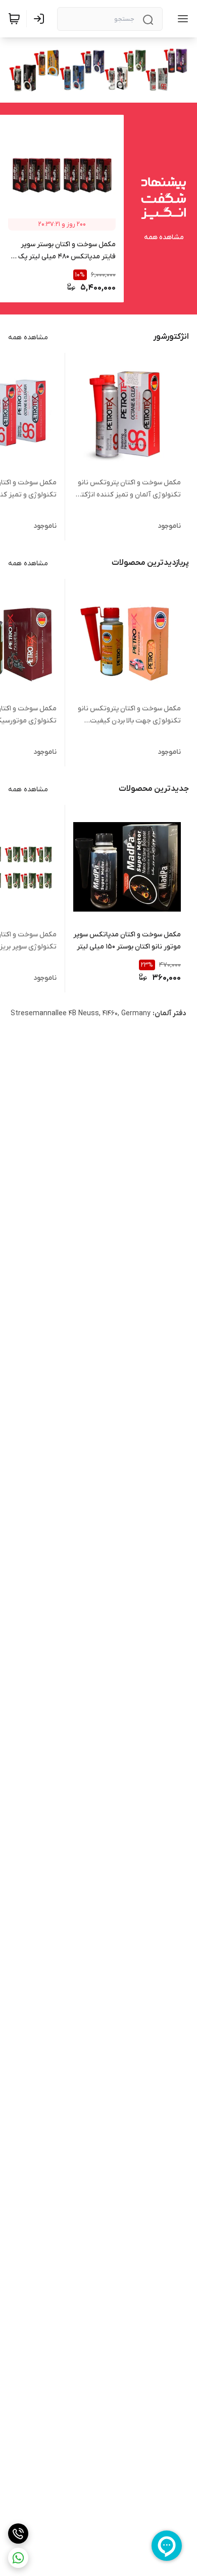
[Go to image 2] (88, 84)
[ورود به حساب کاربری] (41, 19)
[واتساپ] (18, 2558)
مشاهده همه (164, 237)
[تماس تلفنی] (18, 2534)
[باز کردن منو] (181, 19)
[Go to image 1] (103, 84)
